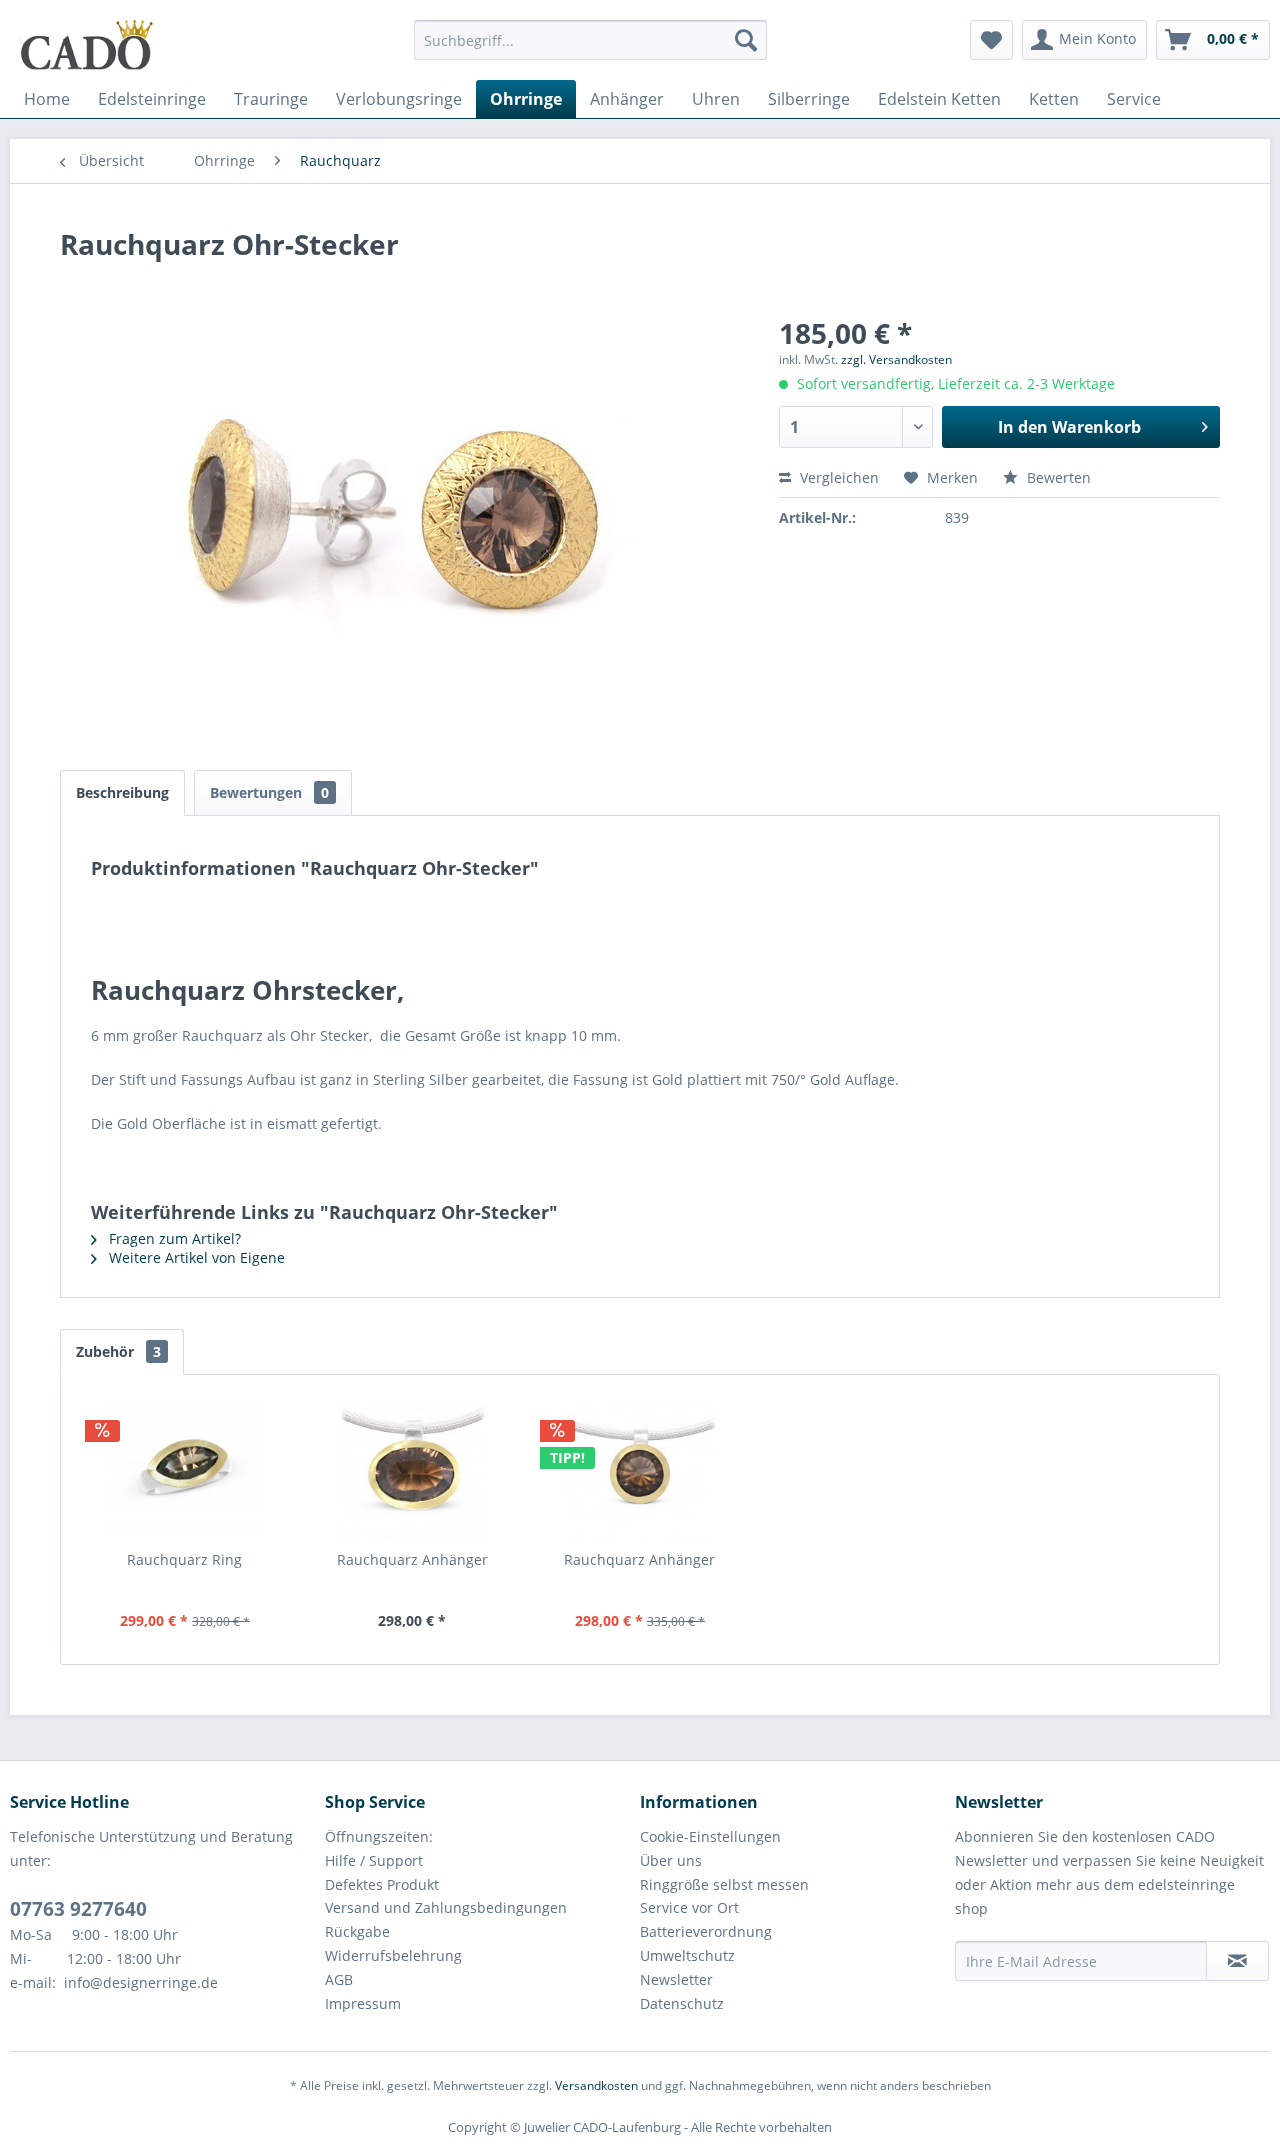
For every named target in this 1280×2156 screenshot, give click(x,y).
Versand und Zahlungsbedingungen (446, 1907)
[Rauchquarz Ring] (185, 1470)
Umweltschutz (687, 1955)
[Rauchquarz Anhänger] (413, 1470)
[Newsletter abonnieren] (1237, 1961)
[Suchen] (746, 40)
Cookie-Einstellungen (710, 1836)
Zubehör (118, 1351)
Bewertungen (269, 792)
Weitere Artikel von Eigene (195, 1257)
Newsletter (676, 1979)
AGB (339, 1979)
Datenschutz (682, 2003)
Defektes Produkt (382, 1884)
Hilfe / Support (374, 1860)
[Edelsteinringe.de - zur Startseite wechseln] (87, 45)
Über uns (671, 1860)
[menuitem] (590, 49)
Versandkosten (596, 2085)
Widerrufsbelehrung (393, 1955)
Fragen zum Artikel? (173, 1238)
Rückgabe (357, 1931)
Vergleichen (837, 477)
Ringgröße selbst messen (724, 1884)
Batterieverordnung (706, 1931)
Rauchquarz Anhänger (412, 1559)
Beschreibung (122, 792)
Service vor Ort (689, 1907)
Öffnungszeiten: (379, 1836)
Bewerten (1057, 477)
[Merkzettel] (991, 40)
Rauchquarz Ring (184, 1559)
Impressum (363, 2003)
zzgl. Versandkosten (896, 359)
